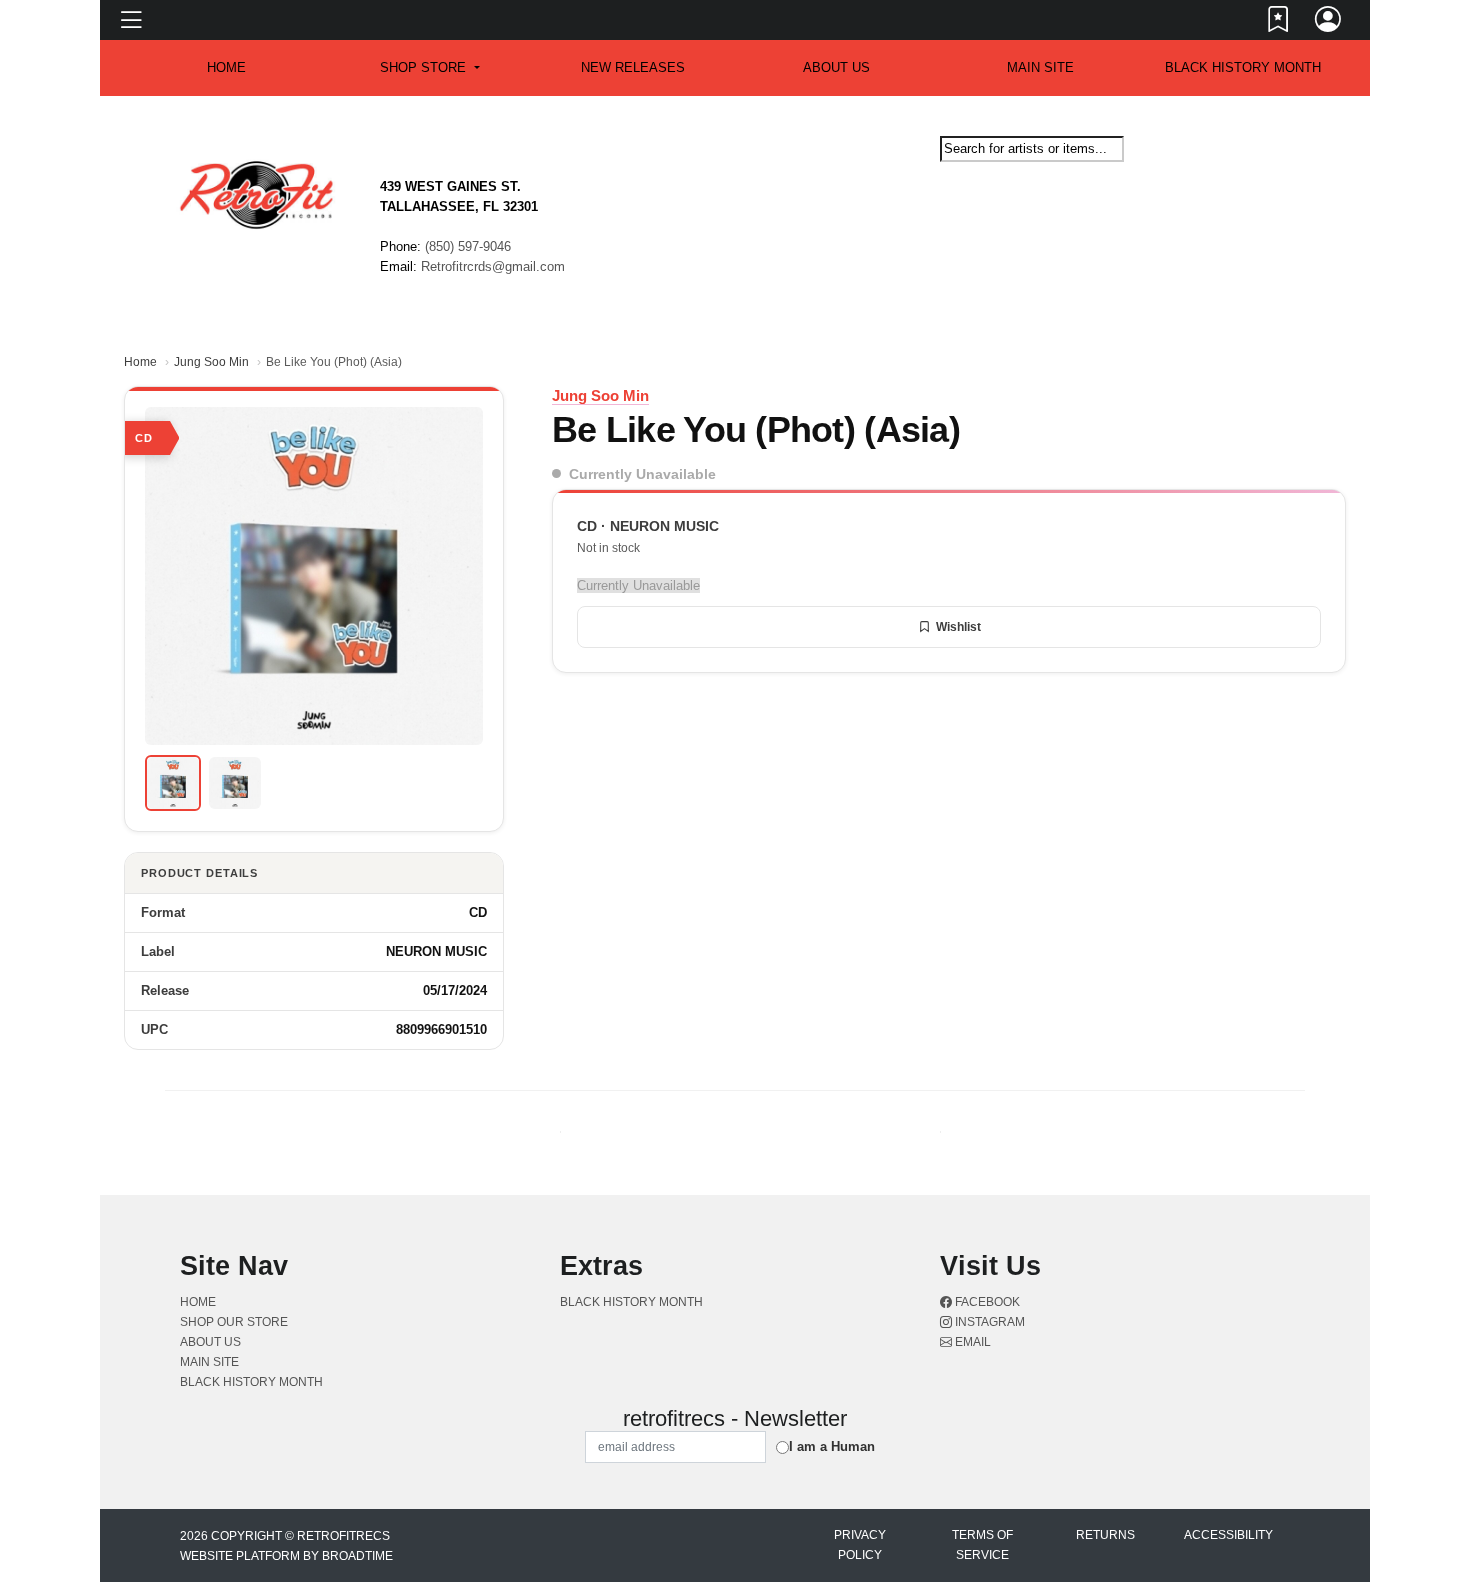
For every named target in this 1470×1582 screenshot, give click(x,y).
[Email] (1288, 179)
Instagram (988, 1322)
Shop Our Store (234, 1322)
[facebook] (1280, 179)
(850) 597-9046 (468, 246)
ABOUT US (836, 67)
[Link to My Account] (1329, 23)
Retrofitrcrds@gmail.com (493, 266)
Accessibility (1228, 1535)
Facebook (986, 1302)
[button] (429, 68)
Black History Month (1243, 67)
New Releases (633, 67)
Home (140, 362)
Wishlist (958, 627)
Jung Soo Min (211, 362)
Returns (1105, 1535)
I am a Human (832, 1446)
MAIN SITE (1040, 67)
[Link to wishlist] (1279, 23)
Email (971, 1342)
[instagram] (1284, 179)
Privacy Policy (860, 1545)
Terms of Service (982, 1545)
